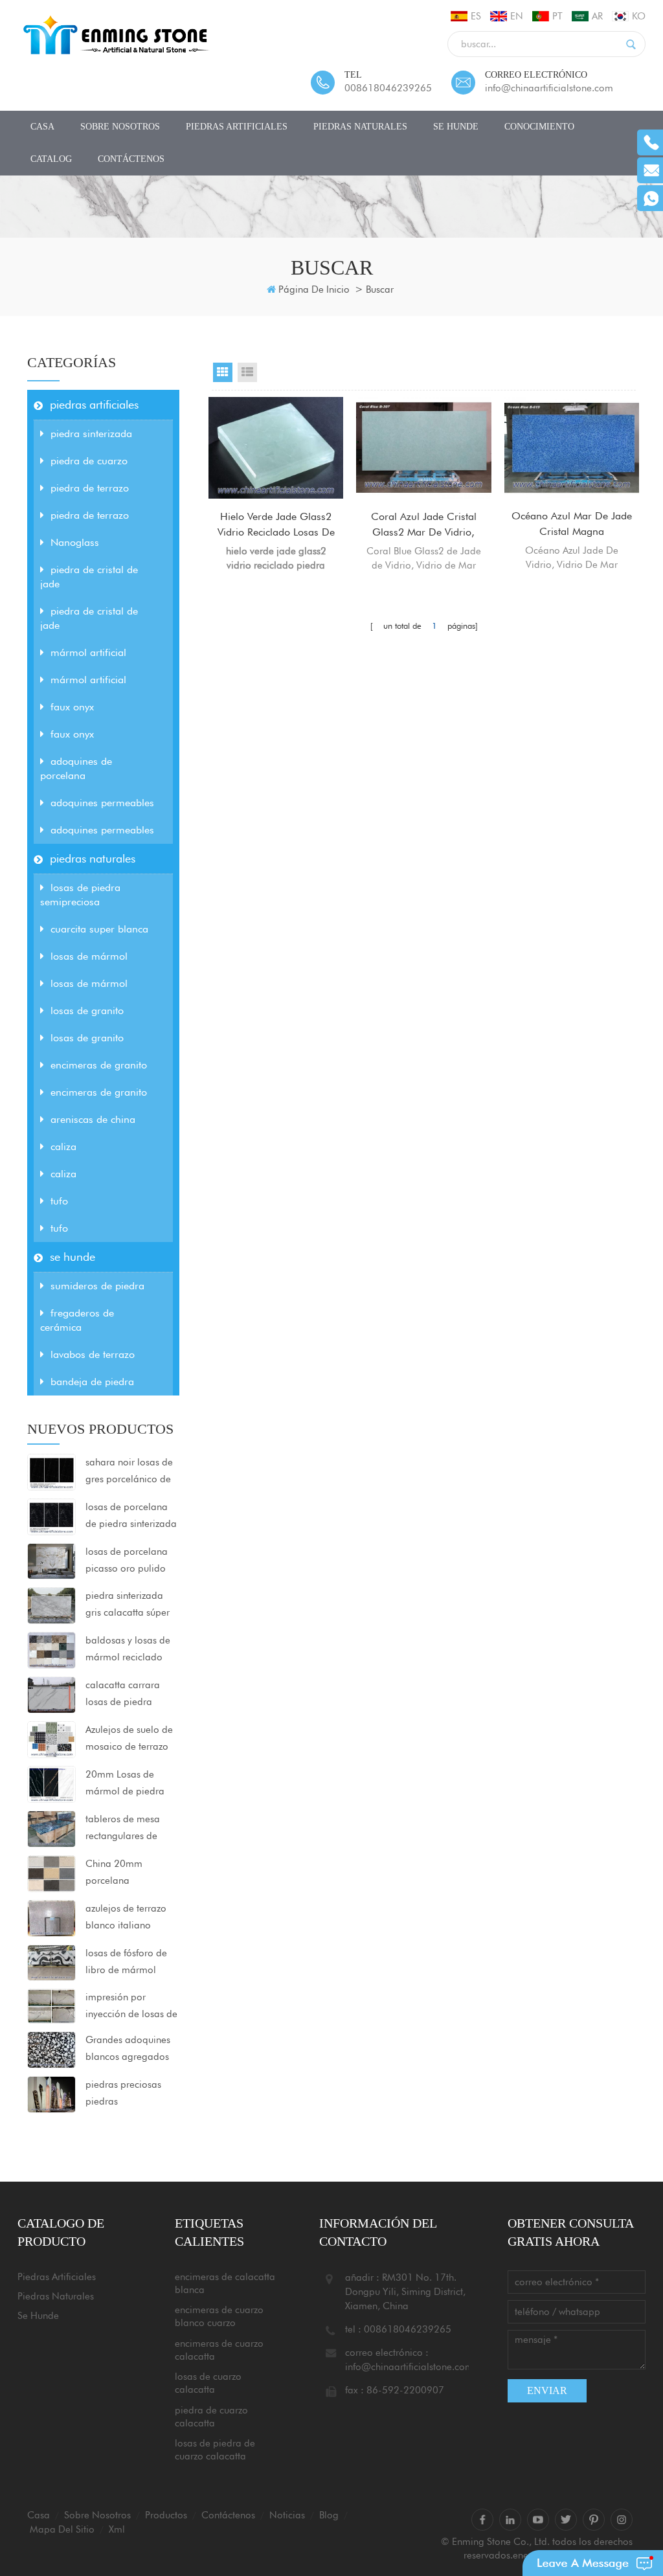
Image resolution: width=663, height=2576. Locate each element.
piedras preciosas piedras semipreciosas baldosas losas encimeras (123, 2094)
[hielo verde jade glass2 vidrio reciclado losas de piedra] (276, 447)
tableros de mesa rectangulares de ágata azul (123, 1829)
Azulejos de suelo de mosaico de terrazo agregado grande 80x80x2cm (129, 1739)
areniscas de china (93, 1119)
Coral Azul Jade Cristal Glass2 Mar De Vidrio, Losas (424, 525)
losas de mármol (89, 956)
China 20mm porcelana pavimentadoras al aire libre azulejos (126, 1873)
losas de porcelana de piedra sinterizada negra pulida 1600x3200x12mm (131, 1517)
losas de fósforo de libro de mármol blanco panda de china (126, 1963)
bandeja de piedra (92, 1382)
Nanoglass (75, 542)
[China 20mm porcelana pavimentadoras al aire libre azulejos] (51, 1873)
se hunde (456, 127)
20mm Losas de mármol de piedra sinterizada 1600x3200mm (125, 1784)
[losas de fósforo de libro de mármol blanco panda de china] (51, 1962)
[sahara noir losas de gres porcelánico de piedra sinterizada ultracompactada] (51, 1471)
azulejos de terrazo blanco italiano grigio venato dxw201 (126, 1918)
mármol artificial (88, 652)
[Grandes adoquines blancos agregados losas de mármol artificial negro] (51, 2049)
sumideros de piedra (97, 1286)
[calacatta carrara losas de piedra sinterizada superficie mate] (51, 1694)
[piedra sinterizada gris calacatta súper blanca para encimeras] (51, 1605)
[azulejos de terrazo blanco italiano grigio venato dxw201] (51, 1917)
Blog (329, 2515)
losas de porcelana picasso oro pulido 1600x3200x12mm (128, 1561)
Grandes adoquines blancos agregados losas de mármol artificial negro (128, 2050)
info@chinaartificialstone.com (549, 88)
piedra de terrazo (90, 488)
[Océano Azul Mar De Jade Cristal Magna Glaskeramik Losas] (572, 447)
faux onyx (72, 707)
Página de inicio (314, 289)
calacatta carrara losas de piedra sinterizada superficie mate (130, 1695)
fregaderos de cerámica (77, 1320)
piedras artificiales (237, 127)
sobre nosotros (120, 127)
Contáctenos (131, 159)
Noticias (287, 2515)
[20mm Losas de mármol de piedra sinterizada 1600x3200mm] (51, 1783)
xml (117, 2529)
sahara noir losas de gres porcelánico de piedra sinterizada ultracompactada (129, 1472)
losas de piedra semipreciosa (80, 895)
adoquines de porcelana (76, 768)
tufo (59, 1201)
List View (247, 372)
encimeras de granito (99, 1065)
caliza (63, 1147)
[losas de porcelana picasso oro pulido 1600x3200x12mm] (51, 1561)
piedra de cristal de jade (89, 577)
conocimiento (539, 127)
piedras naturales (360, 127)
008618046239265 (388, 88)
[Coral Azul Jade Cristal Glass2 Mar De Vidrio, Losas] (423, 447)
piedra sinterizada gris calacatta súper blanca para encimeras (128, 1605)
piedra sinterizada (91, 434)
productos (166, 2515)
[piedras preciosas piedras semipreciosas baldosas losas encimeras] (51, 2094)
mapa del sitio (62, 2529)
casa (42, 127)
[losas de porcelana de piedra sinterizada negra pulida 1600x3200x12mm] (51, 1516)
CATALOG (51, 159)
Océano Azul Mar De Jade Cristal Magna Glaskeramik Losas (572, 525)
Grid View (223, 372)
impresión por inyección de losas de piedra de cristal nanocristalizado (131, 2007)
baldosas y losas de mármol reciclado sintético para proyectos (128, 1650)
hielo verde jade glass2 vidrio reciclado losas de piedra (276, 525)
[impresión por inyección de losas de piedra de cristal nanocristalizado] (51, 2005)
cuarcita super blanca (99, 929)
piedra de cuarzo (89, 461)
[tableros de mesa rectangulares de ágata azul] (51, 1828)
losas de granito (87, 1011)
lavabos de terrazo (93, 1354)
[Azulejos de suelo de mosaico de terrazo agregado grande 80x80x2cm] (51, 1739)
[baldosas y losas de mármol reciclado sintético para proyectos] (51, 1649)
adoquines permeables (102, 803)
